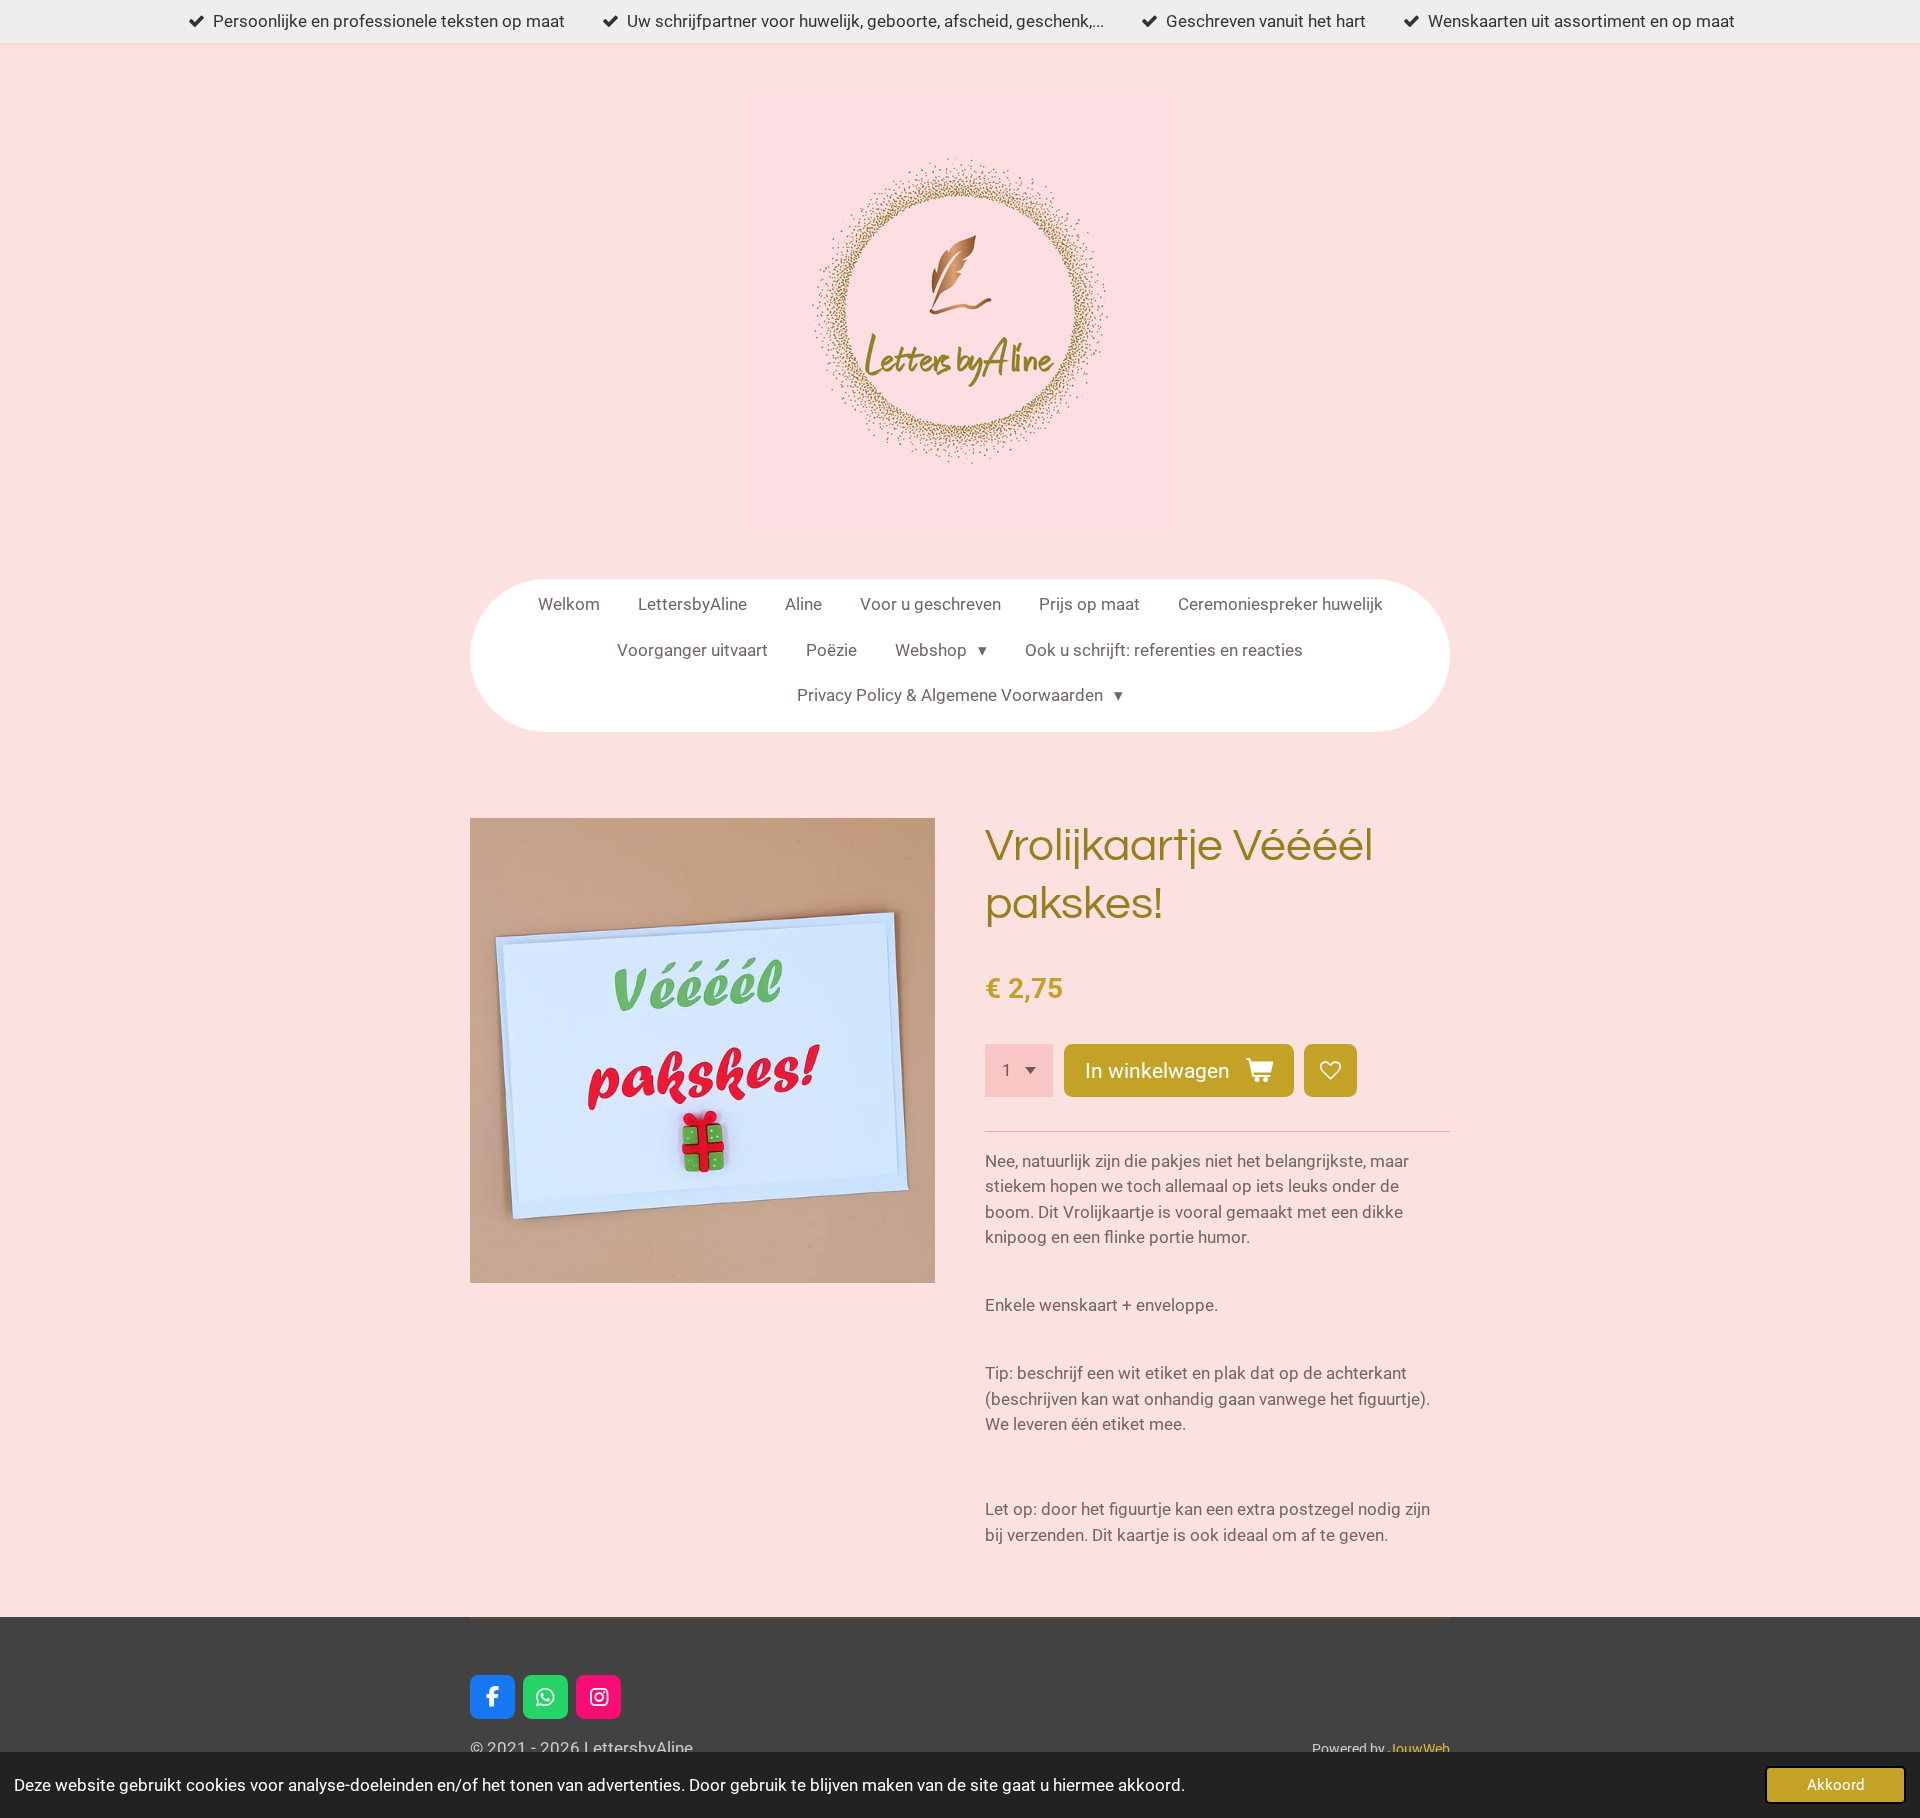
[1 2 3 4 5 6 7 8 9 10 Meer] (1019, 1070)
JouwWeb (1419, 1749)
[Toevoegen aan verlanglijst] (1330, 1070)
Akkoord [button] (1835, 1785)
